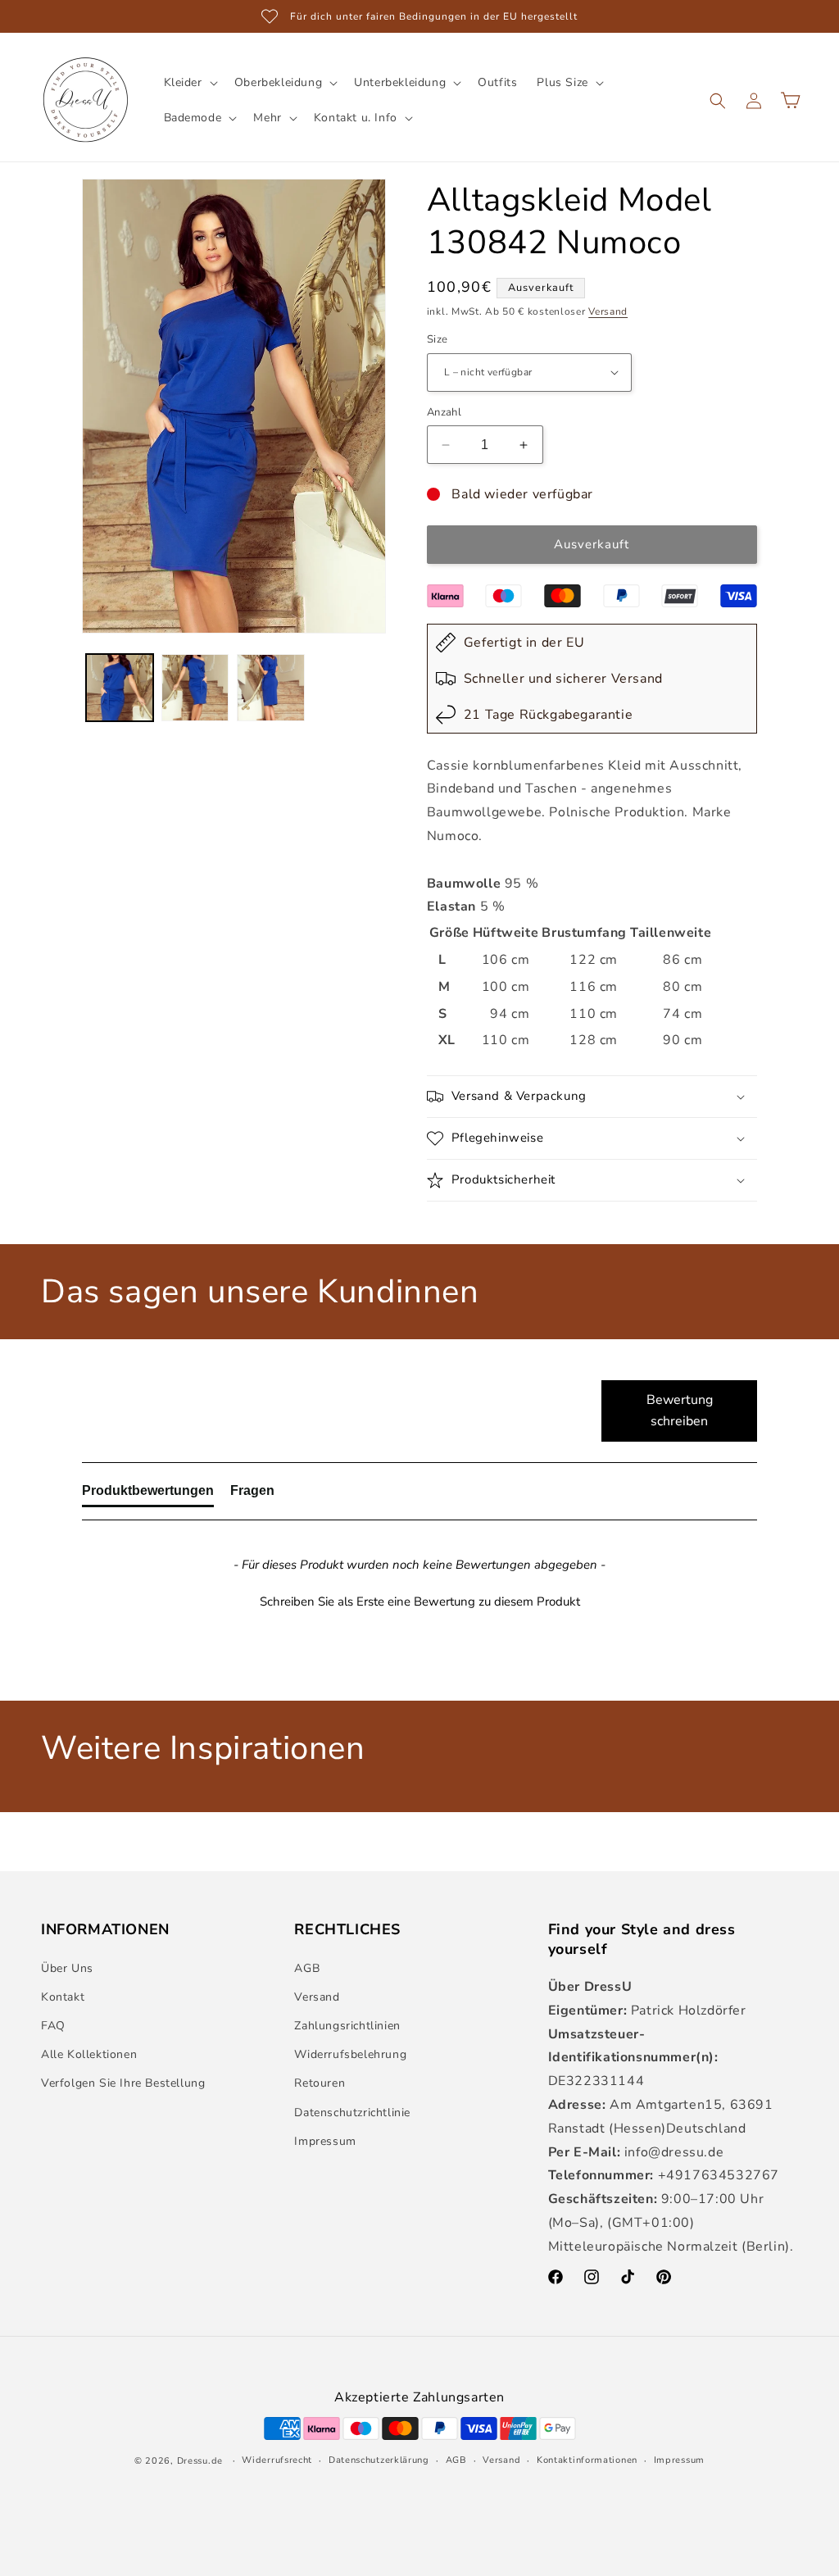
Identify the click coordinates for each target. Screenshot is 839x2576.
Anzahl (444, 412)
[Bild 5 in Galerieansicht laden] (195, 688)
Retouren (320, 2083)
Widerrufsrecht (277, 2460)
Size (438, 339)
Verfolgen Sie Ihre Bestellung (123, 2083)
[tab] (148, 1494)
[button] (189, 83)
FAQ (53, 2026)
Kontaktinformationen (587, 2460)
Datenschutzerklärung (379, 2460)
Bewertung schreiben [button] (680, 1411)
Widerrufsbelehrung (350, 2054)
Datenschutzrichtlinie (352, 2113)
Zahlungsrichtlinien (347, 2026)
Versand (608, 311)
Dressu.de (200, 2461)
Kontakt (63, 1997)
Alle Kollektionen (89, 2054)
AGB (307, 1968)
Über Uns (67, 1968)
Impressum (325, 2141)
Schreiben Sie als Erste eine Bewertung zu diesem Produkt (420, 1601)
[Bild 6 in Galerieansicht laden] (270, 688)
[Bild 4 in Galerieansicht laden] (120, 688)
